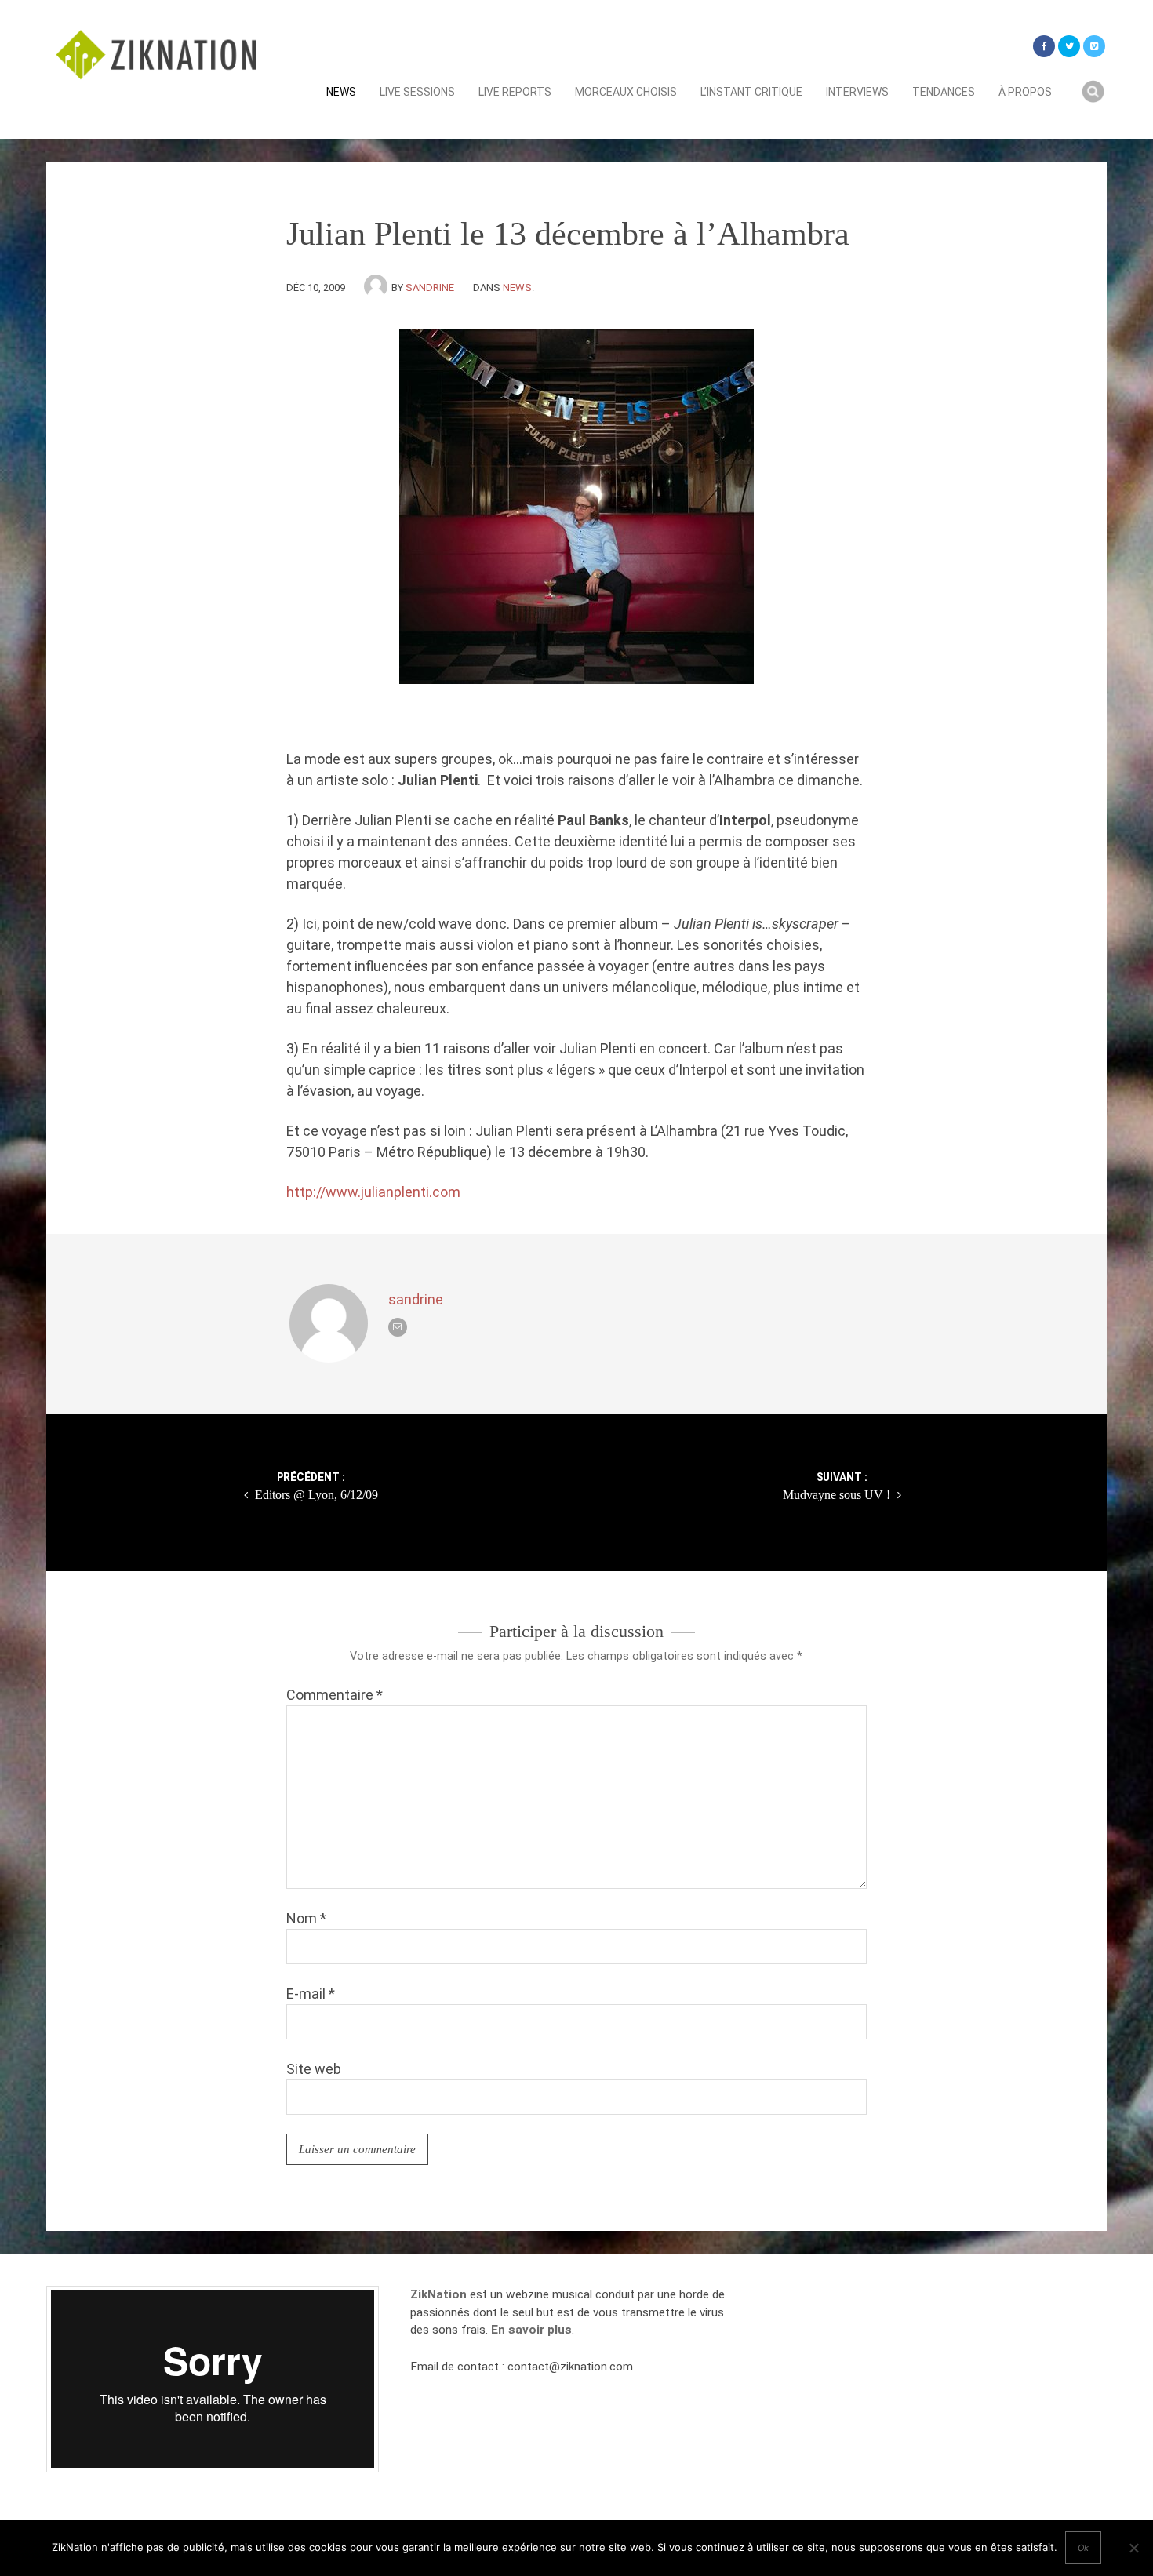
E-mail (311, 1994)
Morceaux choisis (626, 92)
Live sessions (417, 92)
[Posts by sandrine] (378, 287)
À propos (1025, 92)
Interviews (857, 92)
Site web (314, 2069)
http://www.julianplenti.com (373, 1192)
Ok (1083, 2548)
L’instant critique (751, 92)
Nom (306, 1918)
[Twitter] (1069, 46)
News (341, 92)
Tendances (944, 92)
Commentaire (335, 1695)
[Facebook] (1044, 46)
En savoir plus (531, 2330)
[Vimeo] (1094, 46)
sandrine (430, 287)
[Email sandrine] (398, 1327)
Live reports (515, 92)
